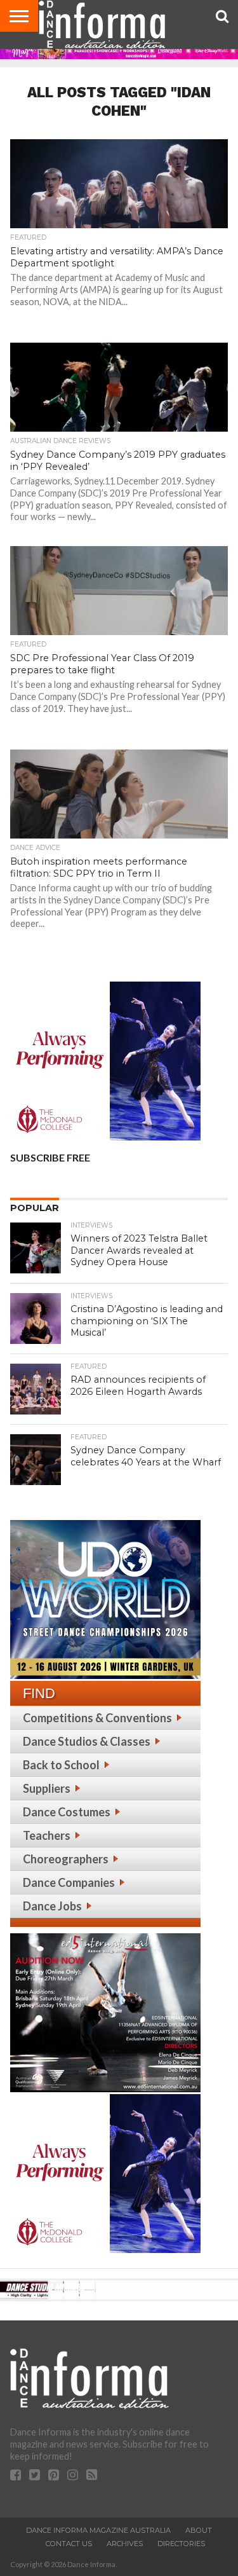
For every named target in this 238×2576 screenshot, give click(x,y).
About (199, 2530)
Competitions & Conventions (97, 1718)
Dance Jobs (52, 1906)
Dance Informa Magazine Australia (98, 2530)
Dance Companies (69, 1882)
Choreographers (66, 1859)
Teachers (47, 1835)
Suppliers (47, 1788)
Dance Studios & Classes (87, 1741)
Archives (125, 2544)
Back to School (61, 1765)
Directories (181, 2544)
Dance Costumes (67, 1812)
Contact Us (69, 2544)
